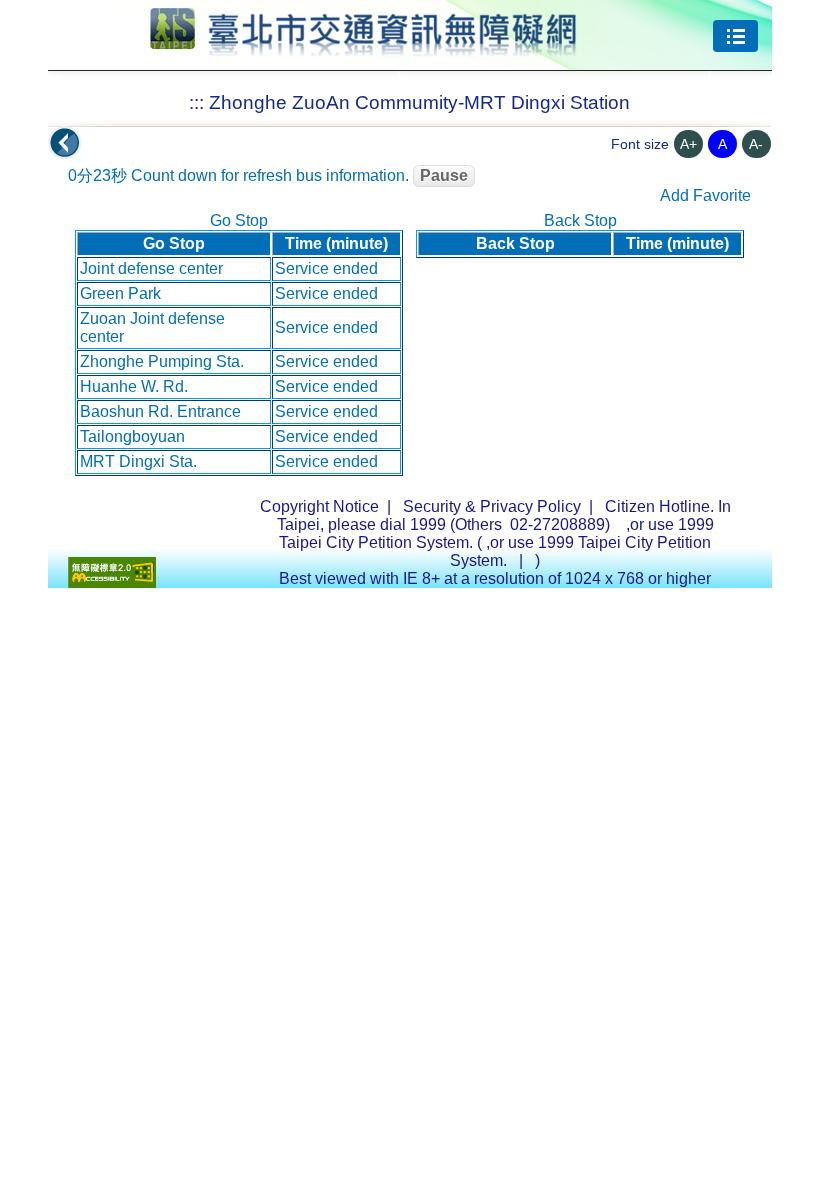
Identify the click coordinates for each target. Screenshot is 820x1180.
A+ (688, 144)
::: (196, 102)
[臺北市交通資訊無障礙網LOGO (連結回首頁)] (363, 48)
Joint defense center (151, 268)
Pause (444, 175)
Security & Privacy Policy (492, 506)
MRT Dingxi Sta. (138, 461)
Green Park (120, 293)
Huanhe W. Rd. (134, 386)
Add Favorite (705, 195)
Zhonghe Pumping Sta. (162, 361)
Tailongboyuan (132, 436)
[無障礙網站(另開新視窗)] (112, 582)
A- (756, 144)
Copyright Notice (319, 506)
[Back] (65, 143)
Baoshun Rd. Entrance (160, 411)
